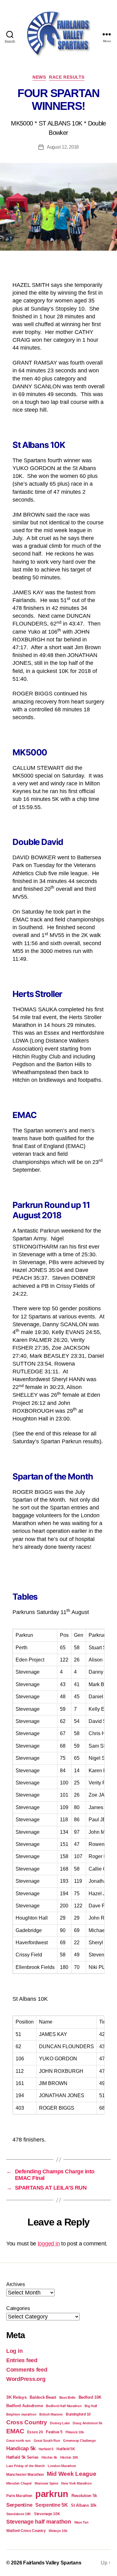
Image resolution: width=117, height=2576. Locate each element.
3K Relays (17, 2397)
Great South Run (47, 2441)
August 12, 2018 (63, 147)
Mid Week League (72, 2474)
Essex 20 (35, 2432)
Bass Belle (67, 2397)
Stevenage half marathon (39, 2522)
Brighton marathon (21, 2414)
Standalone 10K (19, 2514)
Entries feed (22, 2360)
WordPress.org (26, 2379)
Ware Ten (81, 2522)
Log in (14, 2351)
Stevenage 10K (47, 2514)
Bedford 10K (90, 2397)
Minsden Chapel (19, 2483)
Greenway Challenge (79, 2441)
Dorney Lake (60, 2423)
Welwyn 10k (58, 2531)
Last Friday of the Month (26, 2466)
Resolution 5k (84, 2496)
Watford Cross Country (26, 2531)
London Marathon (62, 2466)
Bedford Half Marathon (64, 2406)
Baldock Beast (43, 2397)
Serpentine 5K (52, 2505)
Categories (18, 2308)
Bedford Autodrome (24, 2406)
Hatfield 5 (46, 2449)
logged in (49, 2244)
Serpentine (19, 2505)
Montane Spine (46, 2483)
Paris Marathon (19, 2496)
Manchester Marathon (25, 2474)
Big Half (91, 2406)
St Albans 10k (84, 2505)
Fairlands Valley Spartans (52, 2563)
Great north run (18, 2441)
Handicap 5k (21, 2448)
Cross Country (27, 2422)
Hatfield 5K (66, 2449)
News (39, 77)
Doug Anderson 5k (88, 2423)
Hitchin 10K (69, 2457)
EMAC (15, 2431)
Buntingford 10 (78, 2414)
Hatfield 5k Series (22, 2457)
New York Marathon (76, 2483)
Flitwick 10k (75, 2432)
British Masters (51, 2414)
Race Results (67, 77)
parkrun (52, 2494)
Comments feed (27, 2370)
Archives (16, 2284)
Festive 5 (54, 2432)
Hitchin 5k (49, 2457)
